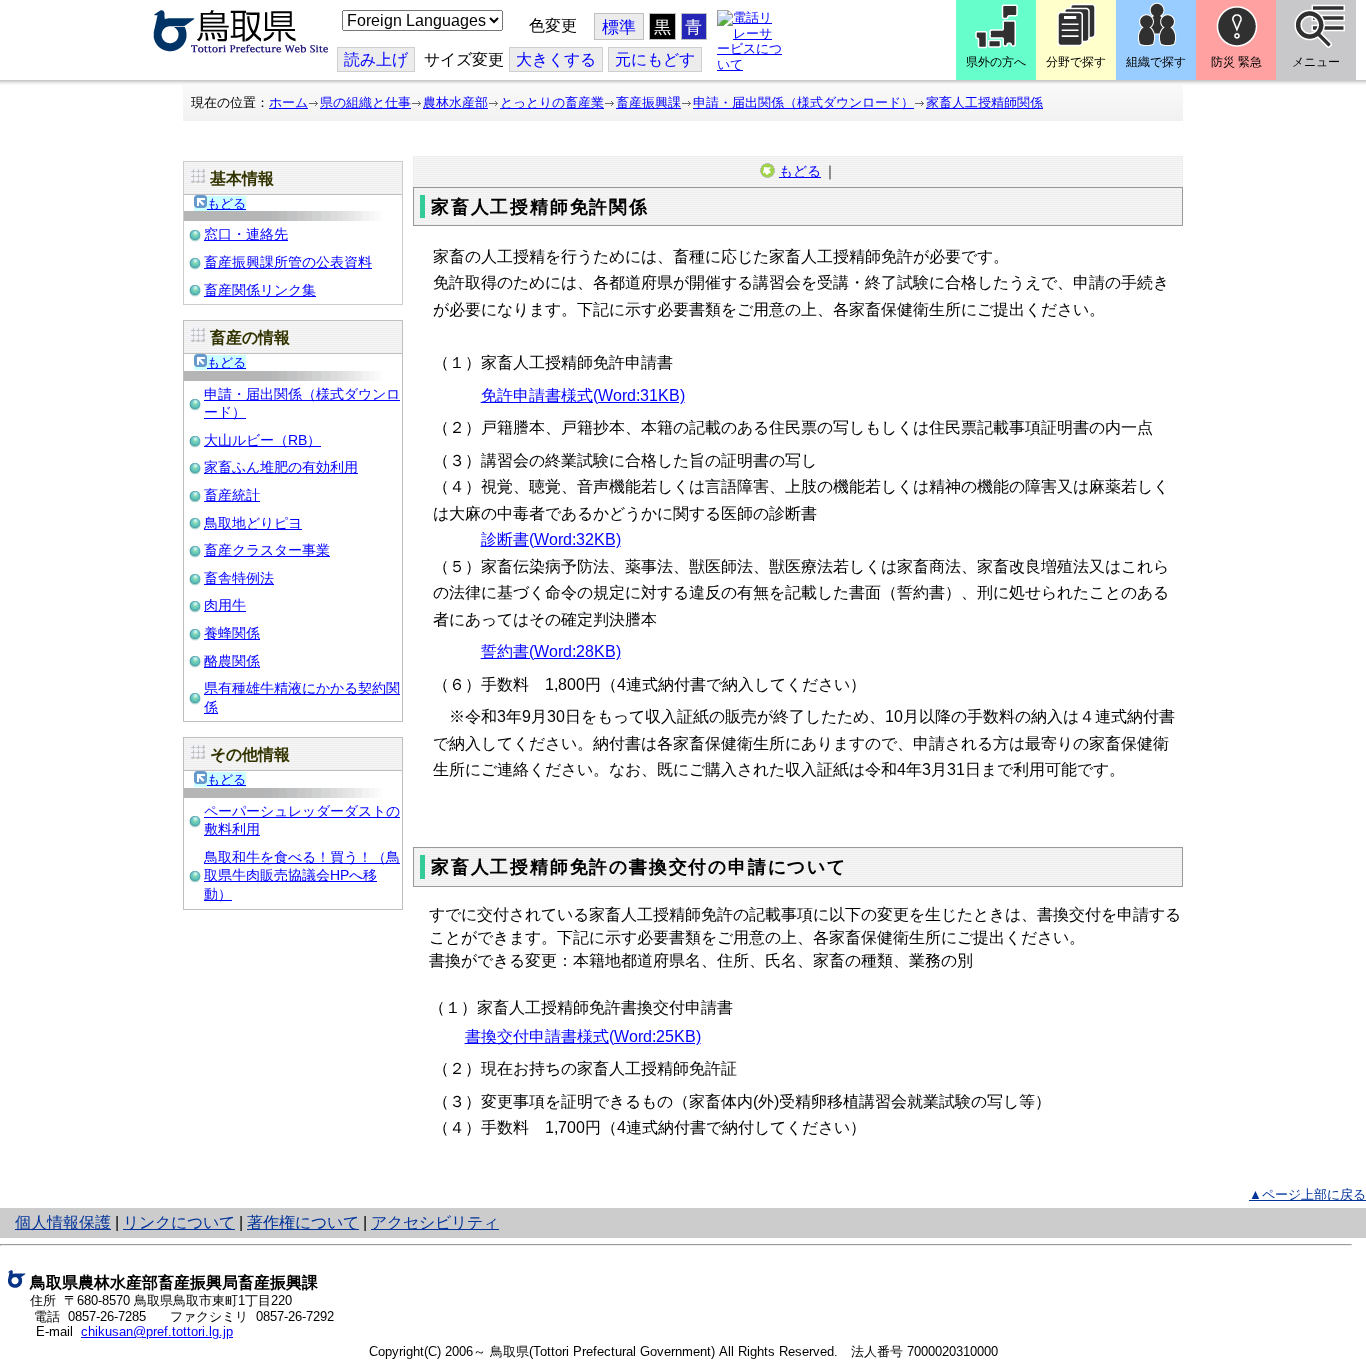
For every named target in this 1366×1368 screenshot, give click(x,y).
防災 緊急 (1236, 62)
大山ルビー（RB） (262, 440)
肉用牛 (225, 605)
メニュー (1316, 62)
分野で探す (1076, 62)
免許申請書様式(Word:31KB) (583, 395)
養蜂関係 (232, 633)
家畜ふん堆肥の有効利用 (281, 467)
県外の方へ (996, 62)
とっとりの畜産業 (552, 102)
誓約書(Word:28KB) (551, 651)
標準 (619, 27)
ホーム (288, 102)
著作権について (303, 1222)
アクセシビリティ (435, 1222)
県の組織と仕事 (365, 102)
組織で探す (1156, 62)
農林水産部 (455, 102)
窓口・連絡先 (246, 234)
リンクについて (179, 1222)
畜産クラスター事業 (267, 550)
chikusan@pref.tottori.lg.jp (157, 1331)
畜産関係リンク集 (260, 290)
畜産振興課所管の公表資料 (288, 262)
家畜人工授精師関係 (984, 102)
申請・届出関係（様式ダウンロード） (803, 102)
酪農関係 (232, 661)
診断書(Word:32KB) (551, 539)
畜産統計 (232, 495)
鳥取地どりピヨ (253, 523)
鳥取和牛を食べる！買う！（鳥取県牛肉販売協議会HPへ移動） (302, 875)
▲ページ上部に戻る (1307, 1194)
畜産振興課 (648, 102)
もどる (226, 203)
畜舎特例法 (239, 578)
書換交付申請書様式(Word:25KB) (583, 1036)
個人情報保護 (63, 1222)
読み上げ (376, 59)
